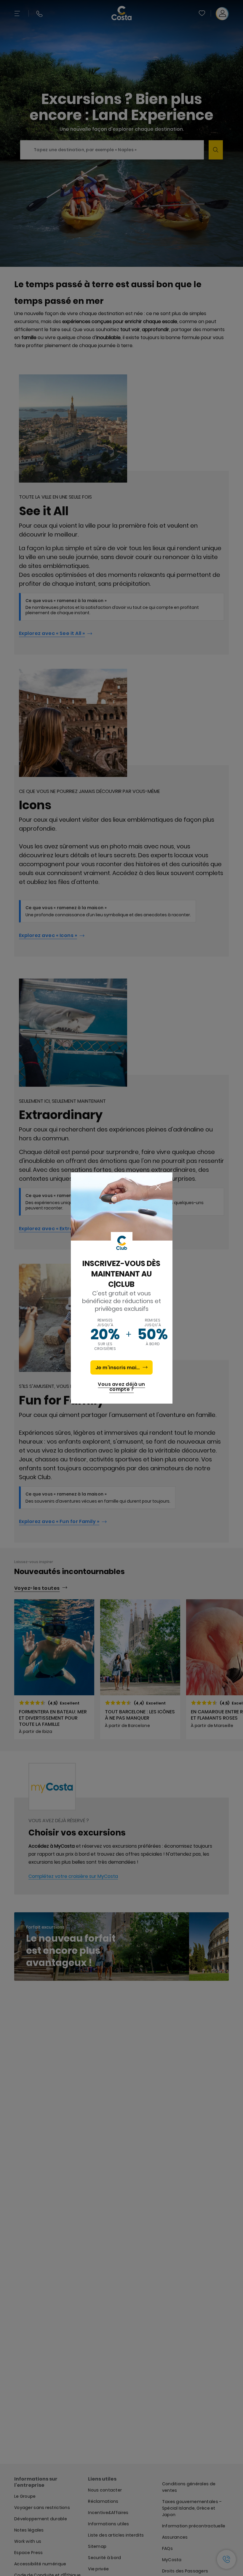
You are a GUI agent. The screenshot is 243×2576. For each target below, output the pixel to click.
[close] (158, 1188)
